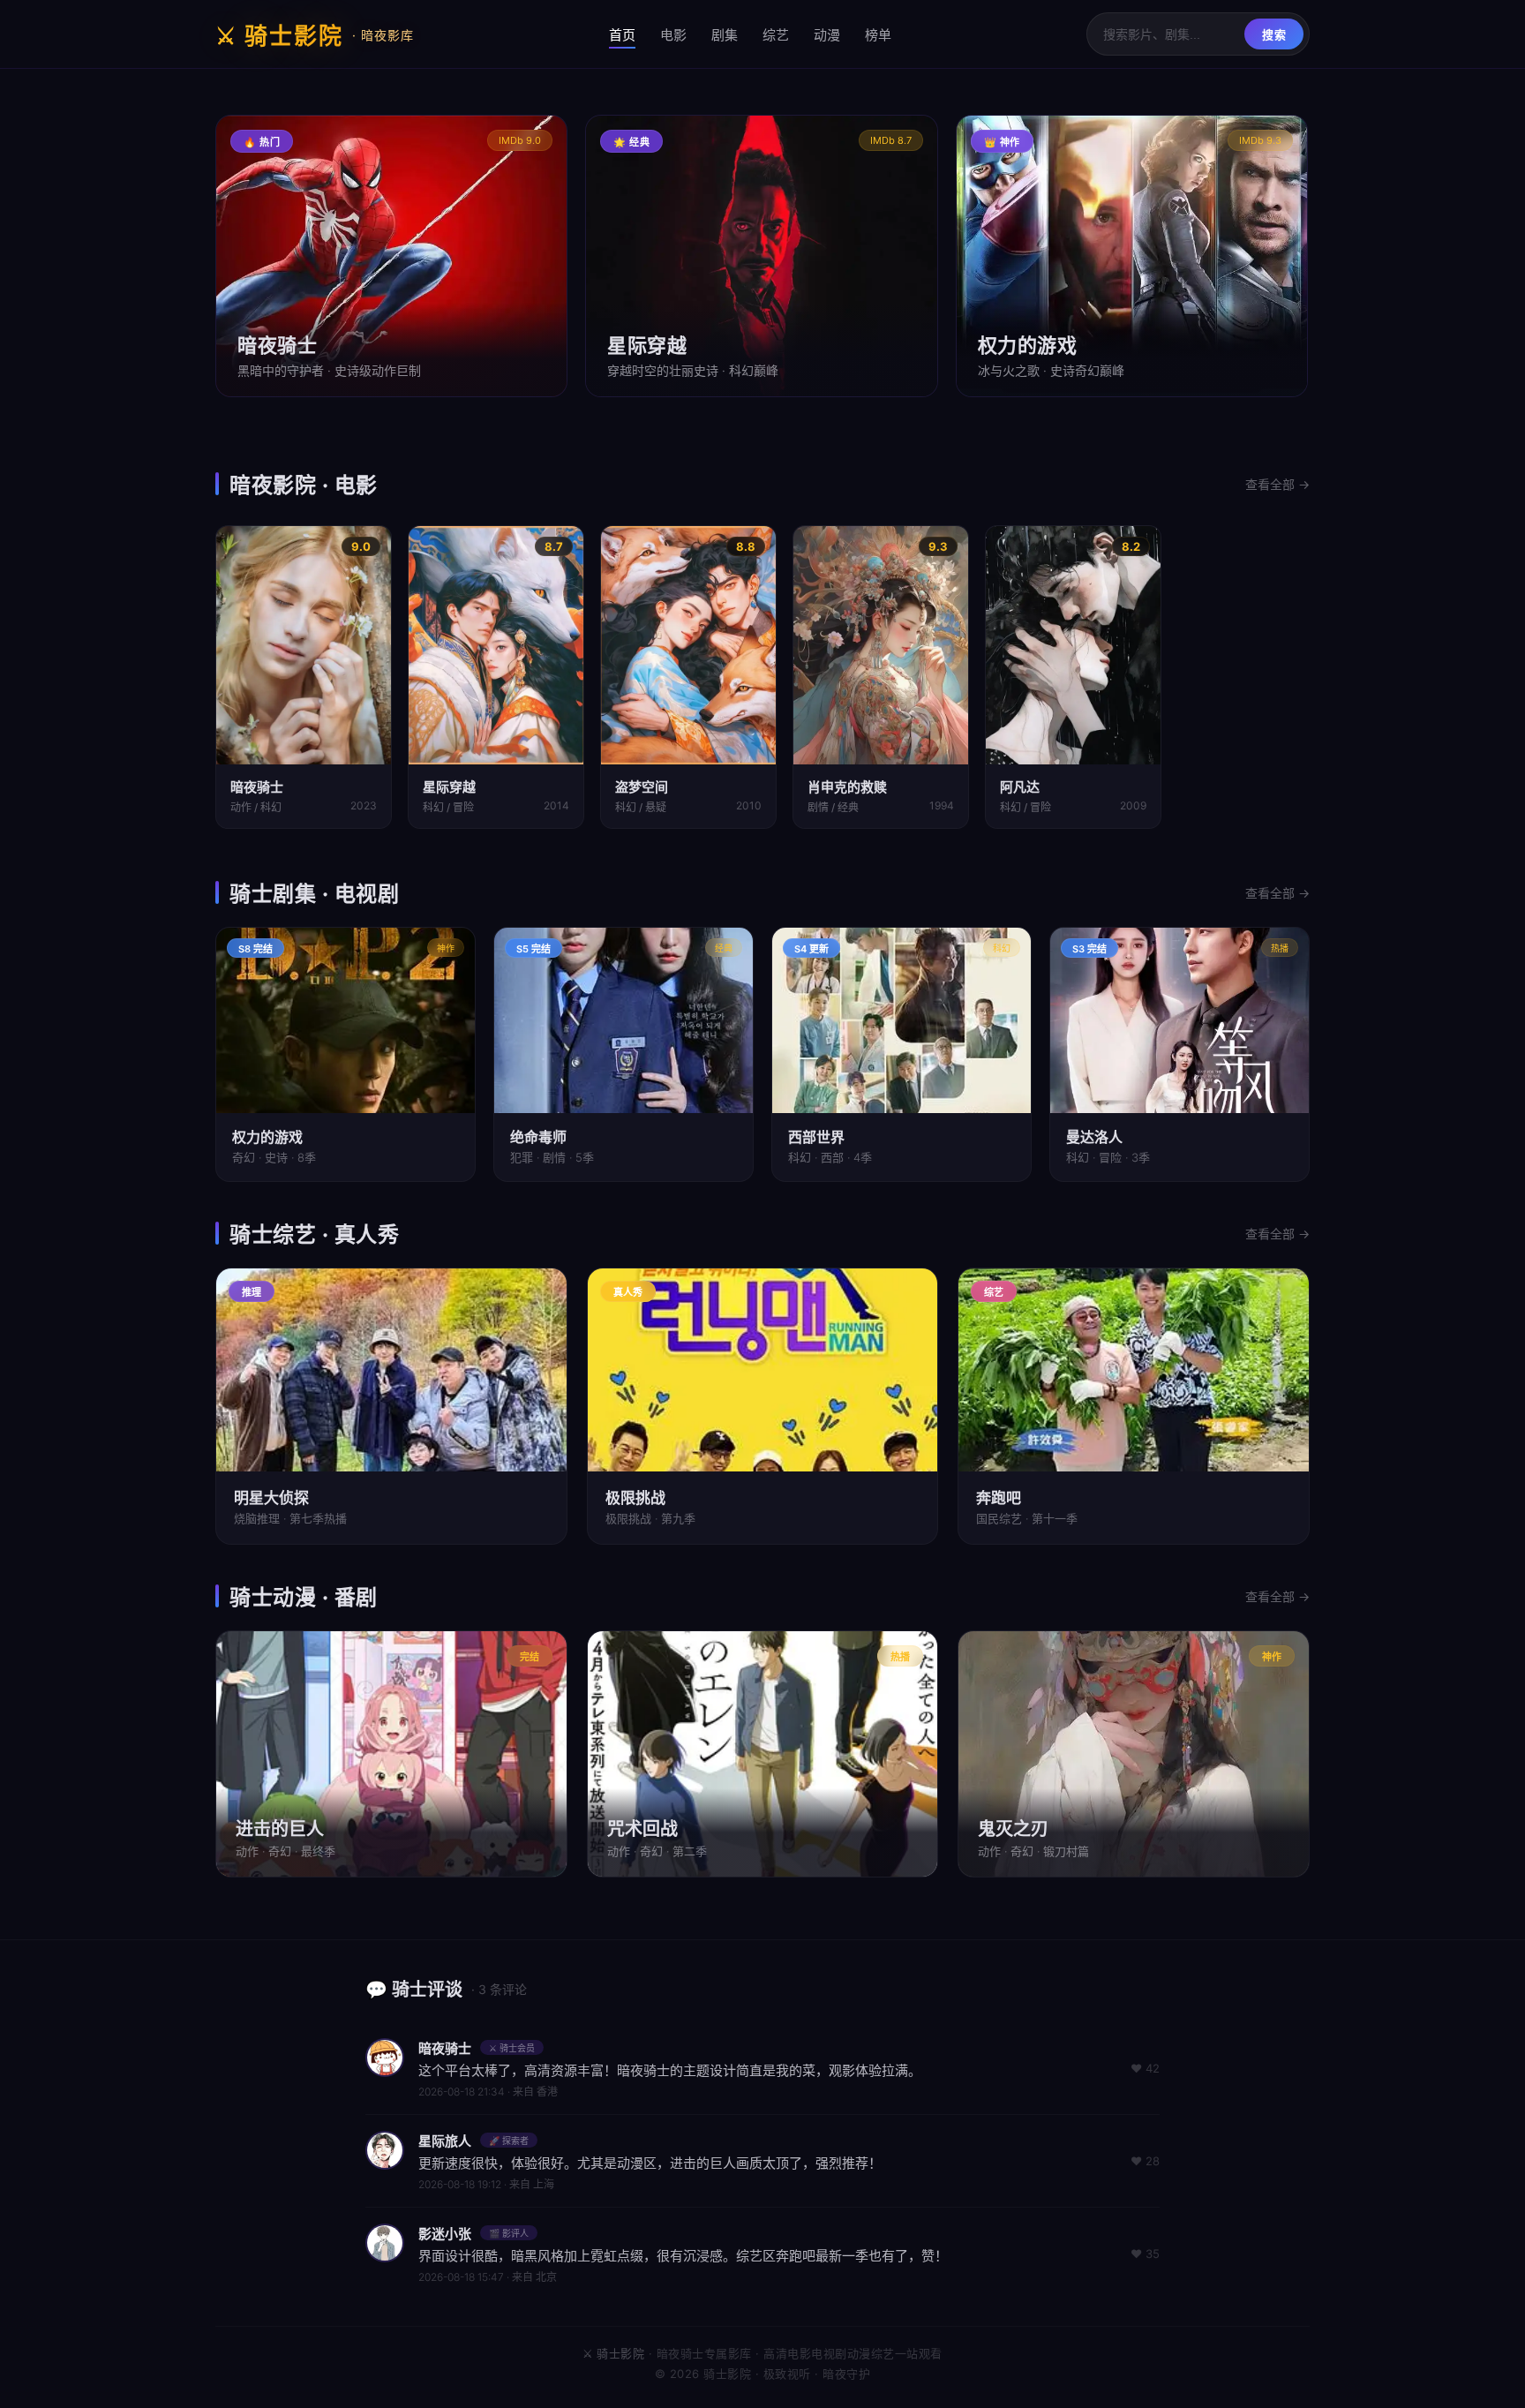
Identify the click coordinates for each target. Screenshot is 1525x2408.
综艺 (776, 35)
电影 (673, 35)
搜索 (1274, 35)
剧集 (725, 35)
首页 (622, 35)
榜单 (878, 35)
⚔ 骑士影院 (315, 36)
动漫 (827, 35)
